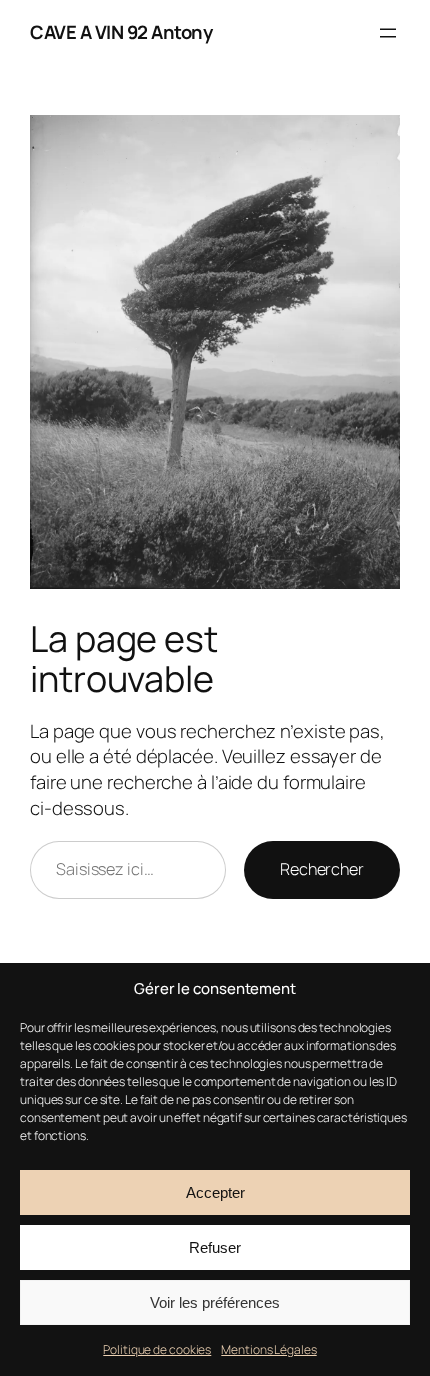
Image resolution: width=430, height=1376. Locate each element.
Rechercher (322, 869)
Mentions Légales (268, 1349)
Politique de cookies (157, 1349)
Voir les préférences (215, 1302)
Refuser (215, 1247)
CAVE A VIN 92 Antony (121, 32)
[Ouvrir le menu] (388, 33)
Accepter (215, 1192)
